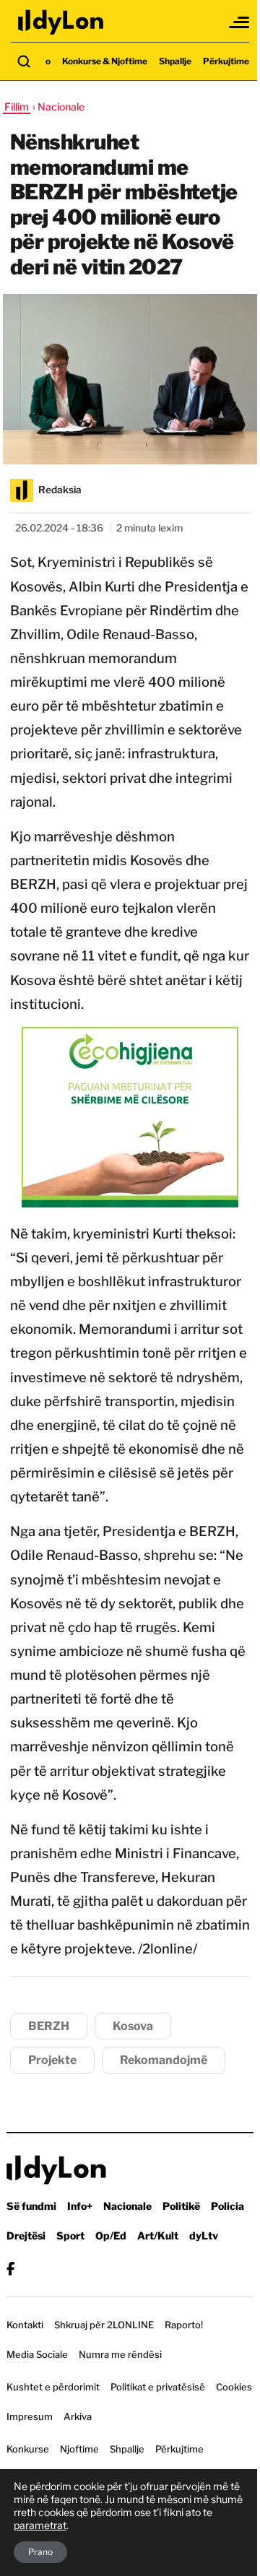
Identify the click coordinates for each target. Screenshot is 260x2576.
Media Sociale (37, 2354)
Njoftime (79, 2449)
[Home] (61, 22)
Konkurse (28, 2449)
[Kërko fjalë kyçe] (24, 61)
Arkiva (78, 2416)
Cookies (234, 2387)
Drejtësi (26, 2235)
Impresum (30, 2416)
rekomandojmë (164, 2060)
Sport (70, 2235)
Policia (227, 2206)
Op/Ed (111, 2235)
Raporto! (184, 2325)
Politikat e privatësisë (158, 2387)
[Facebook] (10, 2269)
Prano (40, 2552)
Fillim (17, 107)
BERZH (49, 2026)
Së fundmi (31, 2206)
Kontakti (25, 2325)
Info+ (80, 2206)
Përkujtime (226, 61)
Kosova (133, 2026)
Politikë (181, 2206)
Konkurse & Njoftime (105, 61)
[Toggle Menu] (240, 22)
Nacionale (127, 2206)
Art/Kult (158, 2235)
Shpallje (175, 61)
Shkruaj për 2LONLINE (104, 2325)
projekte (52, 2060)
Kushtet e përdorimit (53, 2387)
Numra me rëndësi (120, 2354)
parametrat (40, 2525)
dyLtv (204, 2235)
